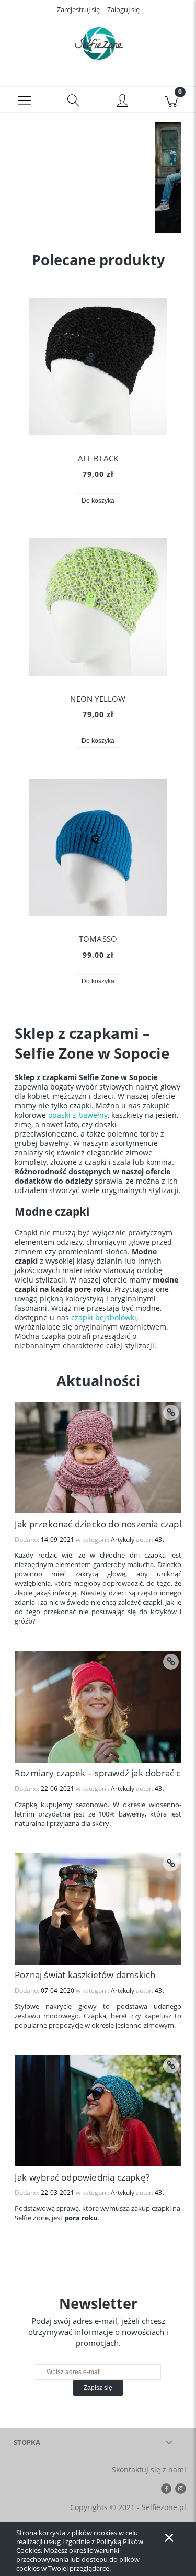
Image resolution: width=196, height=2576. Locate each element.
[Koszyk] (171, 100)
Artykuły (123, 1540)
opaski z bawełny (78, 1115)
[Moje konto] (123, 101)
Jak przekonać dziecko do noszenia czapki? (98, 1524)
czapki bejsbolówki (104, 1317)
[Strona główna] (98, 43)
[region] (98, 178)
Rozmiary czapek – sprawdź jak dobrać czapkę (98, 1773)
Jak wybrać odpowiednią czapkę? (82, 2177)
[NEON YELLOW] (98, 607)
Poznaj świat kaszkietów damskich (85, 1975)
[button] (25, 100)
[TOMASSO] (98, 848)
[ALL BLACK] (98, 366)
